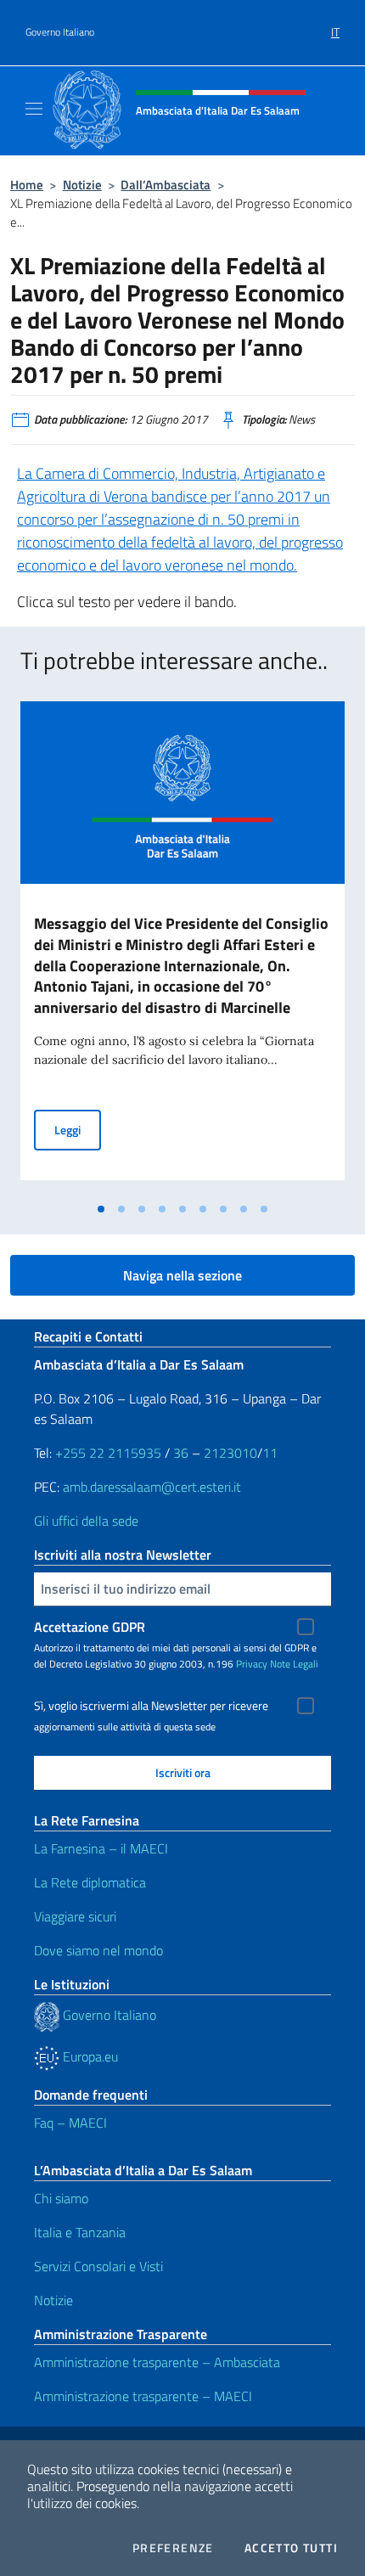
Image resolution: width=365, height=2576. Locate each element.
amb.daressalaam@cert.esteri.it (152, 1487)
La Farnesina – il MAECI (101, 1848)
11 (270, 1453)
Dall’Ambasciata (166, 185)
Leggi (78, 1129)
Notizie (82, 185)
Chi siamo (61, 2198)
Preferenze (173, 2548)
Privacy (252, 1664)
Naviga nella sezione (182, 1275)
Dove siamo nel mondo (98, 1950)
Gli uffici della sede (86, 1521)
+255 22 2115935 (108, 1453)
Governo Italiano (60, 32)
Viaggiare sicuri (75, 1916)
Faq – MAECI (70, 2123)
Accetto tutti (291, 2548)
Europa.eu (89, 2056)
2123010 (230, 1453)
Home (27, 185)
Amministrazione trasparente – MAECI (143, 2396)
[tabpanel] (182, 948)
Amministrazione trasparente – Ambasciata (157, 2362)
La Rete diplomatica (90, 1882)
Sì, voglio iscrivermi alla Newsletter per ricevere (151, 1706)
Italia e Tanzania (80, 2232)
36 (179, 1453)
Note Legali (294, 1664)
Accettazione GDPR (90, 1627)
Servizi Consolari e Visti (98, 2266)
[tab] (101, 1209)
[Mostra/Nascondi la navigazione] (34, 109)
